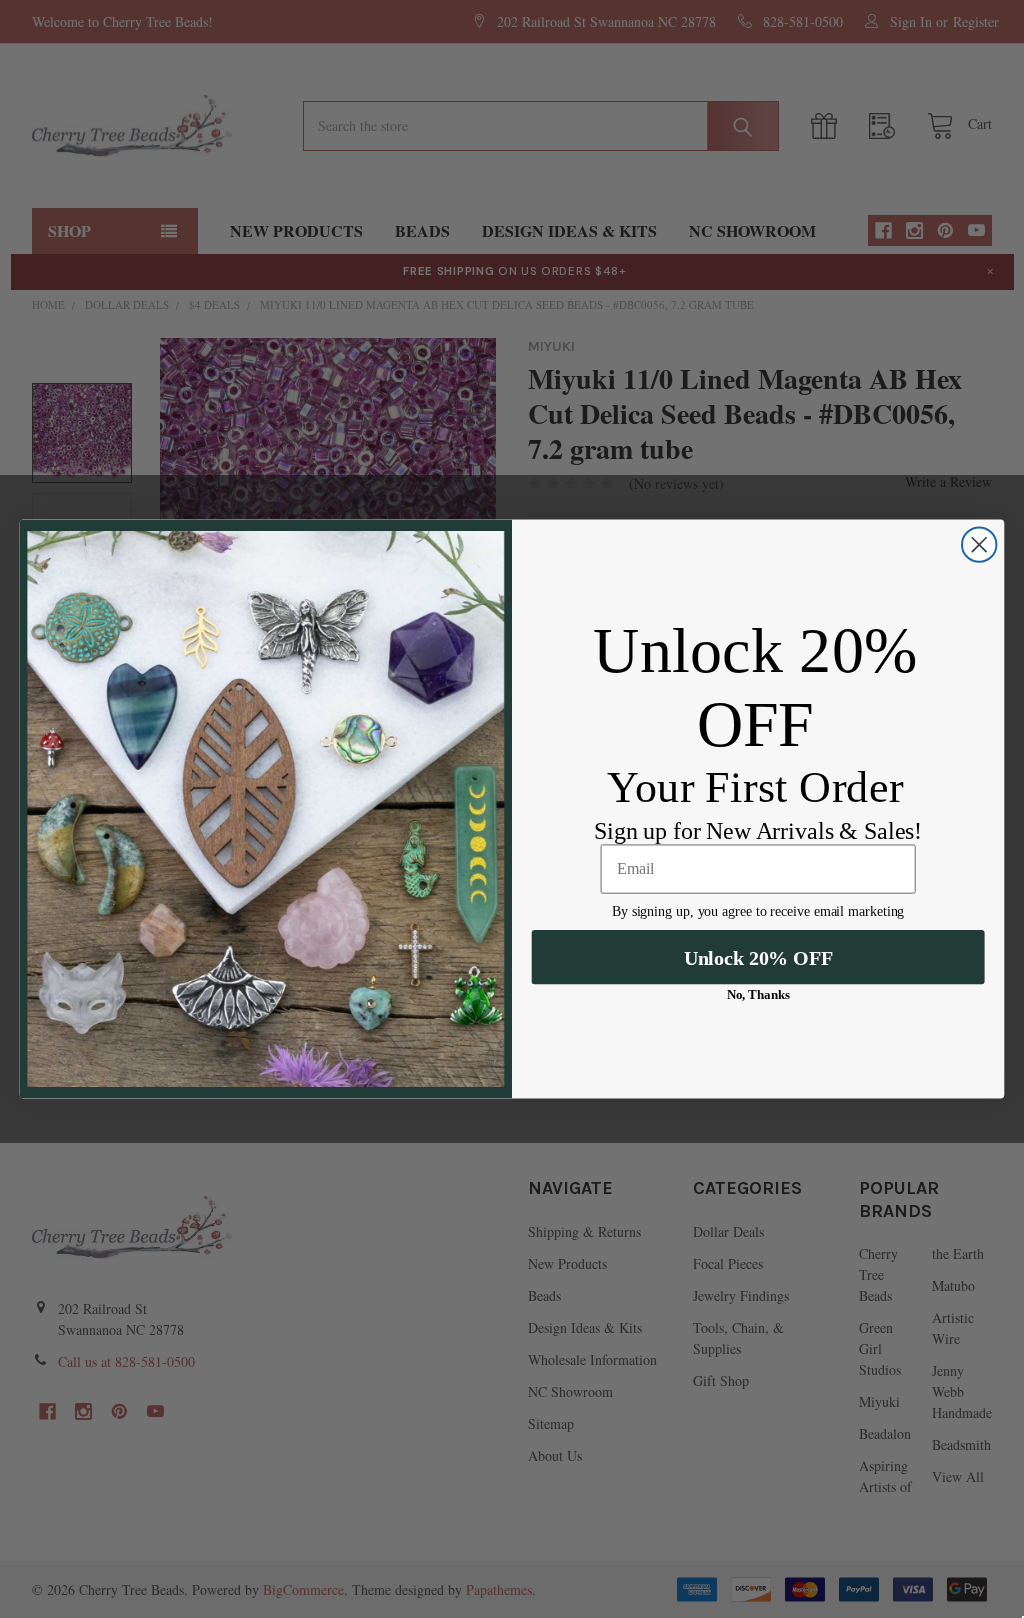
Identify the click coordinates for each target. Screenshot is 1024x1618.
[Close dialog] (979, 545)
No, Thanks (758, 994)
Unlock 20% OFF (758, 958)
